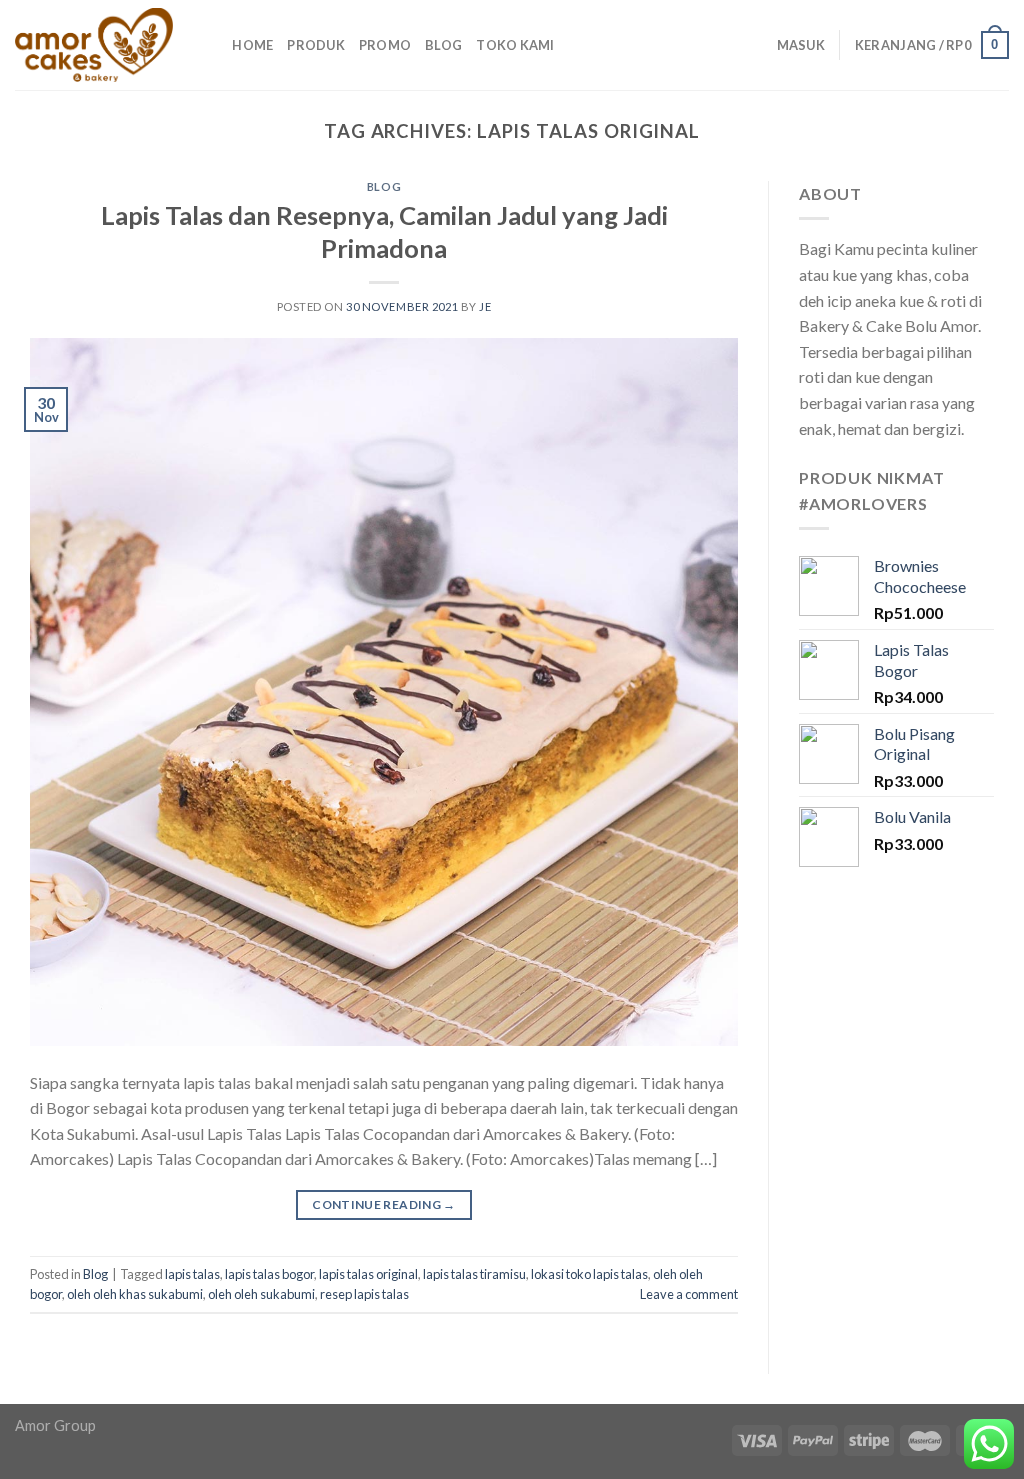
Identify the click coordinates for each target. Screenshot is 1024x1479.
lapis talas (192, 1274)
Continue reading (384, 1204)
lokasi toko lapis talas (589, 1274)
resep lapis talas (364, 1294)
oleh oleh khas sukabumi (135, 1294)
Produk (316, 45)
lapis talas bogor (269, 1274)
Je (485, 306)
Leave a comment (689, 1294)
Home (252, 45)
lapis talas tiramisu (474, 1274)
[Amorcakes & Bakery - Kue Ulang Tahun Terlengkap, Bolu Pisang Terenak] (94, 44)
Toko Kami (515, 45)
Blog (443, 45)
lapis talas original (368, 1274)
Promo (385, 45)
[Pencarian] (210, 45)
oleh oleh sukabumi (261, 1294)
